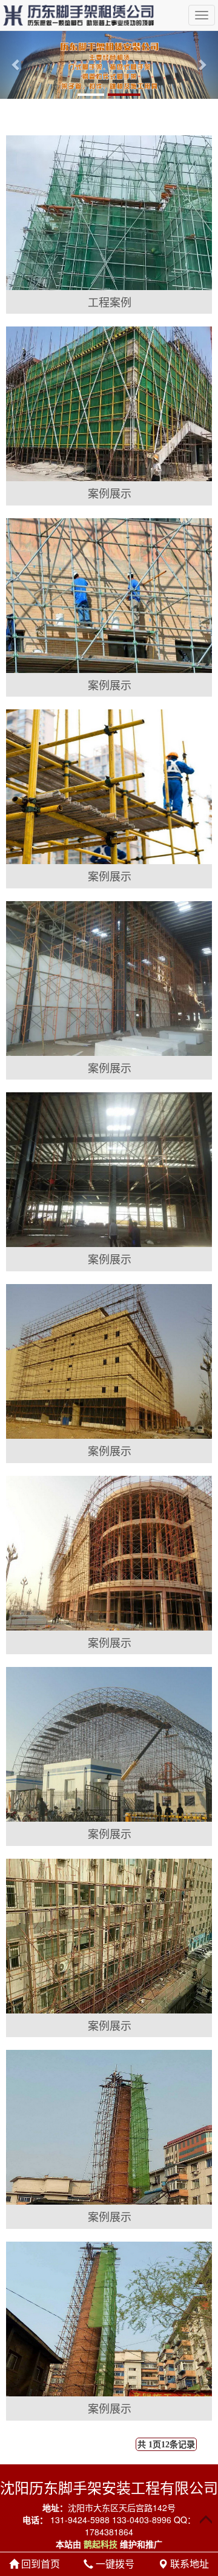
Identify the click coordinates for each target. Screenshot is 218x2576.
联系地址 (188, 2564)
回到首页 (39, 2564)
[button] (16, 65)
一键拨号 (114, 2564)
